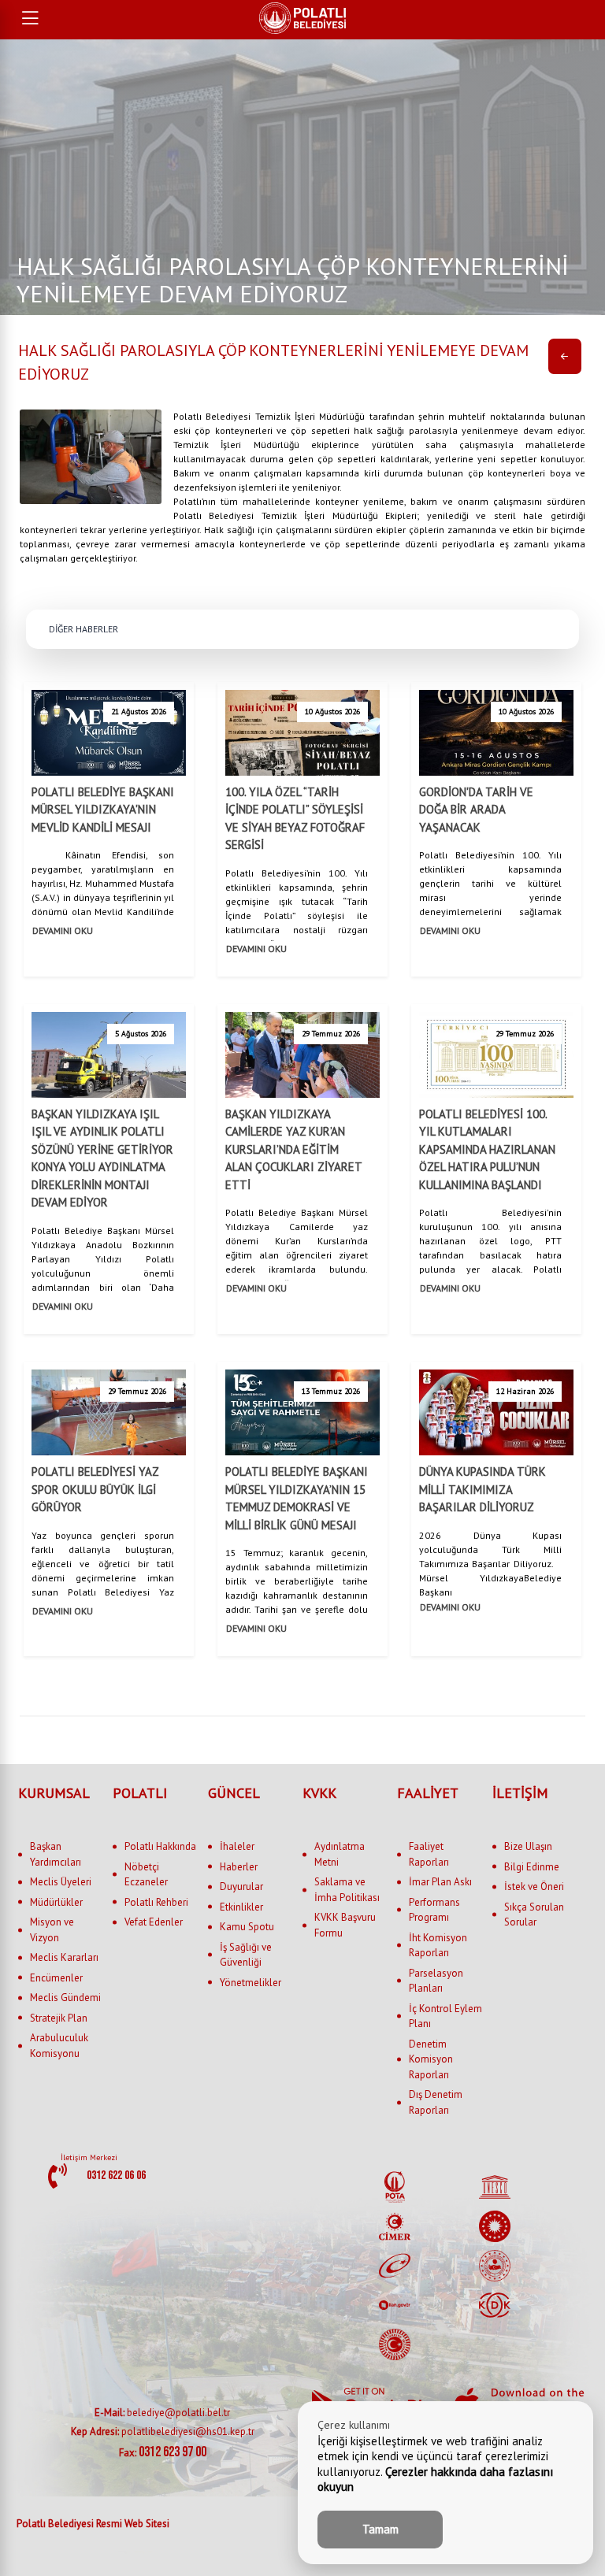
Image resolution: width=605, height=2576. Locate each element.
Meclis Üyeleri (61, 1882)
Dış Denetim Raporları (436, 2102)
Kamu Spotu (247, 1927)
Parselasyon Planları (436, 1981)
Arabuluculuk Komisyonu (59, 2046)
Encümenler (56, 1978)
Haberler (239, 1867)
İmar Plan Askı (440, 1882)
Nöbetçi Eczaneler (146, 1875)
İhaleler (237, 1846)
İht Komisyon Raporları (438, 1946)
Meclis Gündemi (65, 1998)
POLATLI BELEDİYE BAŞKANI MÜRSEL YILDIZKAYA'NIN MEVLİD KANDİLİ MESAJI (103, 810)
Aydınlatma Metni (340, 1854)
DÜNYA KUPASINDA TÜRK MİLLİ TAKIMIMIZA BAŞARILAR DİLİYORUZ (483, 1489)
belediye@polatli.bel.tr (162, 2413)
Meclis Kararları (64, 1957)
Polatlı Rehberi (156, 1902)
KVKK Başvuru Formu (345, 1925)
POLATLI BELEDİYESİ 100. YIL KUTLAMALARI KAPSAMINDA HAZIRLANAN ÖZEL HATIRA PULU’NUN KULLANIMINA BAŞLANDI (487, 1149)
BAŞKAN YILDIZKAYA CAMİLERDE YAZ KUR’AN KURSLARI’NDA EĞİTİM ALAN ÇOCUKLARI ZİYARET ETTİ (293, 1149)
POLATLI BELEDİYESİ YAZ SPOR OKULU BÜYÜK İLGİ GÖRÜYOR (95, 1489)
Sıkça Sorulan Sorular (534, 1915)
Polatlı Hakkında (160, 1846)
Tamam (380, 2529)
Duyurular (241, 1887)
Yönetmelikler (251, 1983)
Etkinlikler (241, 1907)
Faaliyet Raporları (429, 1854)
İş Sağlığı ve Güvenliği (246, 1955)
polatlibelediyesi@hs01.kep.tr (163, 2431)
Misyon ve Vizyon (52, 1930)
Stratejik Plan (59, 2018)
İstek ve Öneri (534, 1887)
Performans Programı (434, 1910)
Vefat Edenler (154, 1922)
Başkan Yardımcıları (56, 1854)
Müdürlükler (56, 1902)
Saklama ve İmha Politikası (347, 1890)
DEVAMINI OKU (63, 930)
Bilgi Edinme (532, 1867)
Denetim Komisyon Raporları (431, 2059)
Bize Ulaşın (528, 1846)
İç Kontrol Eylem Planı (445, 2016)
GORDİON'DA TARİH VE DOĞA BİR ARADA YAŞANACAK (476, 810)
